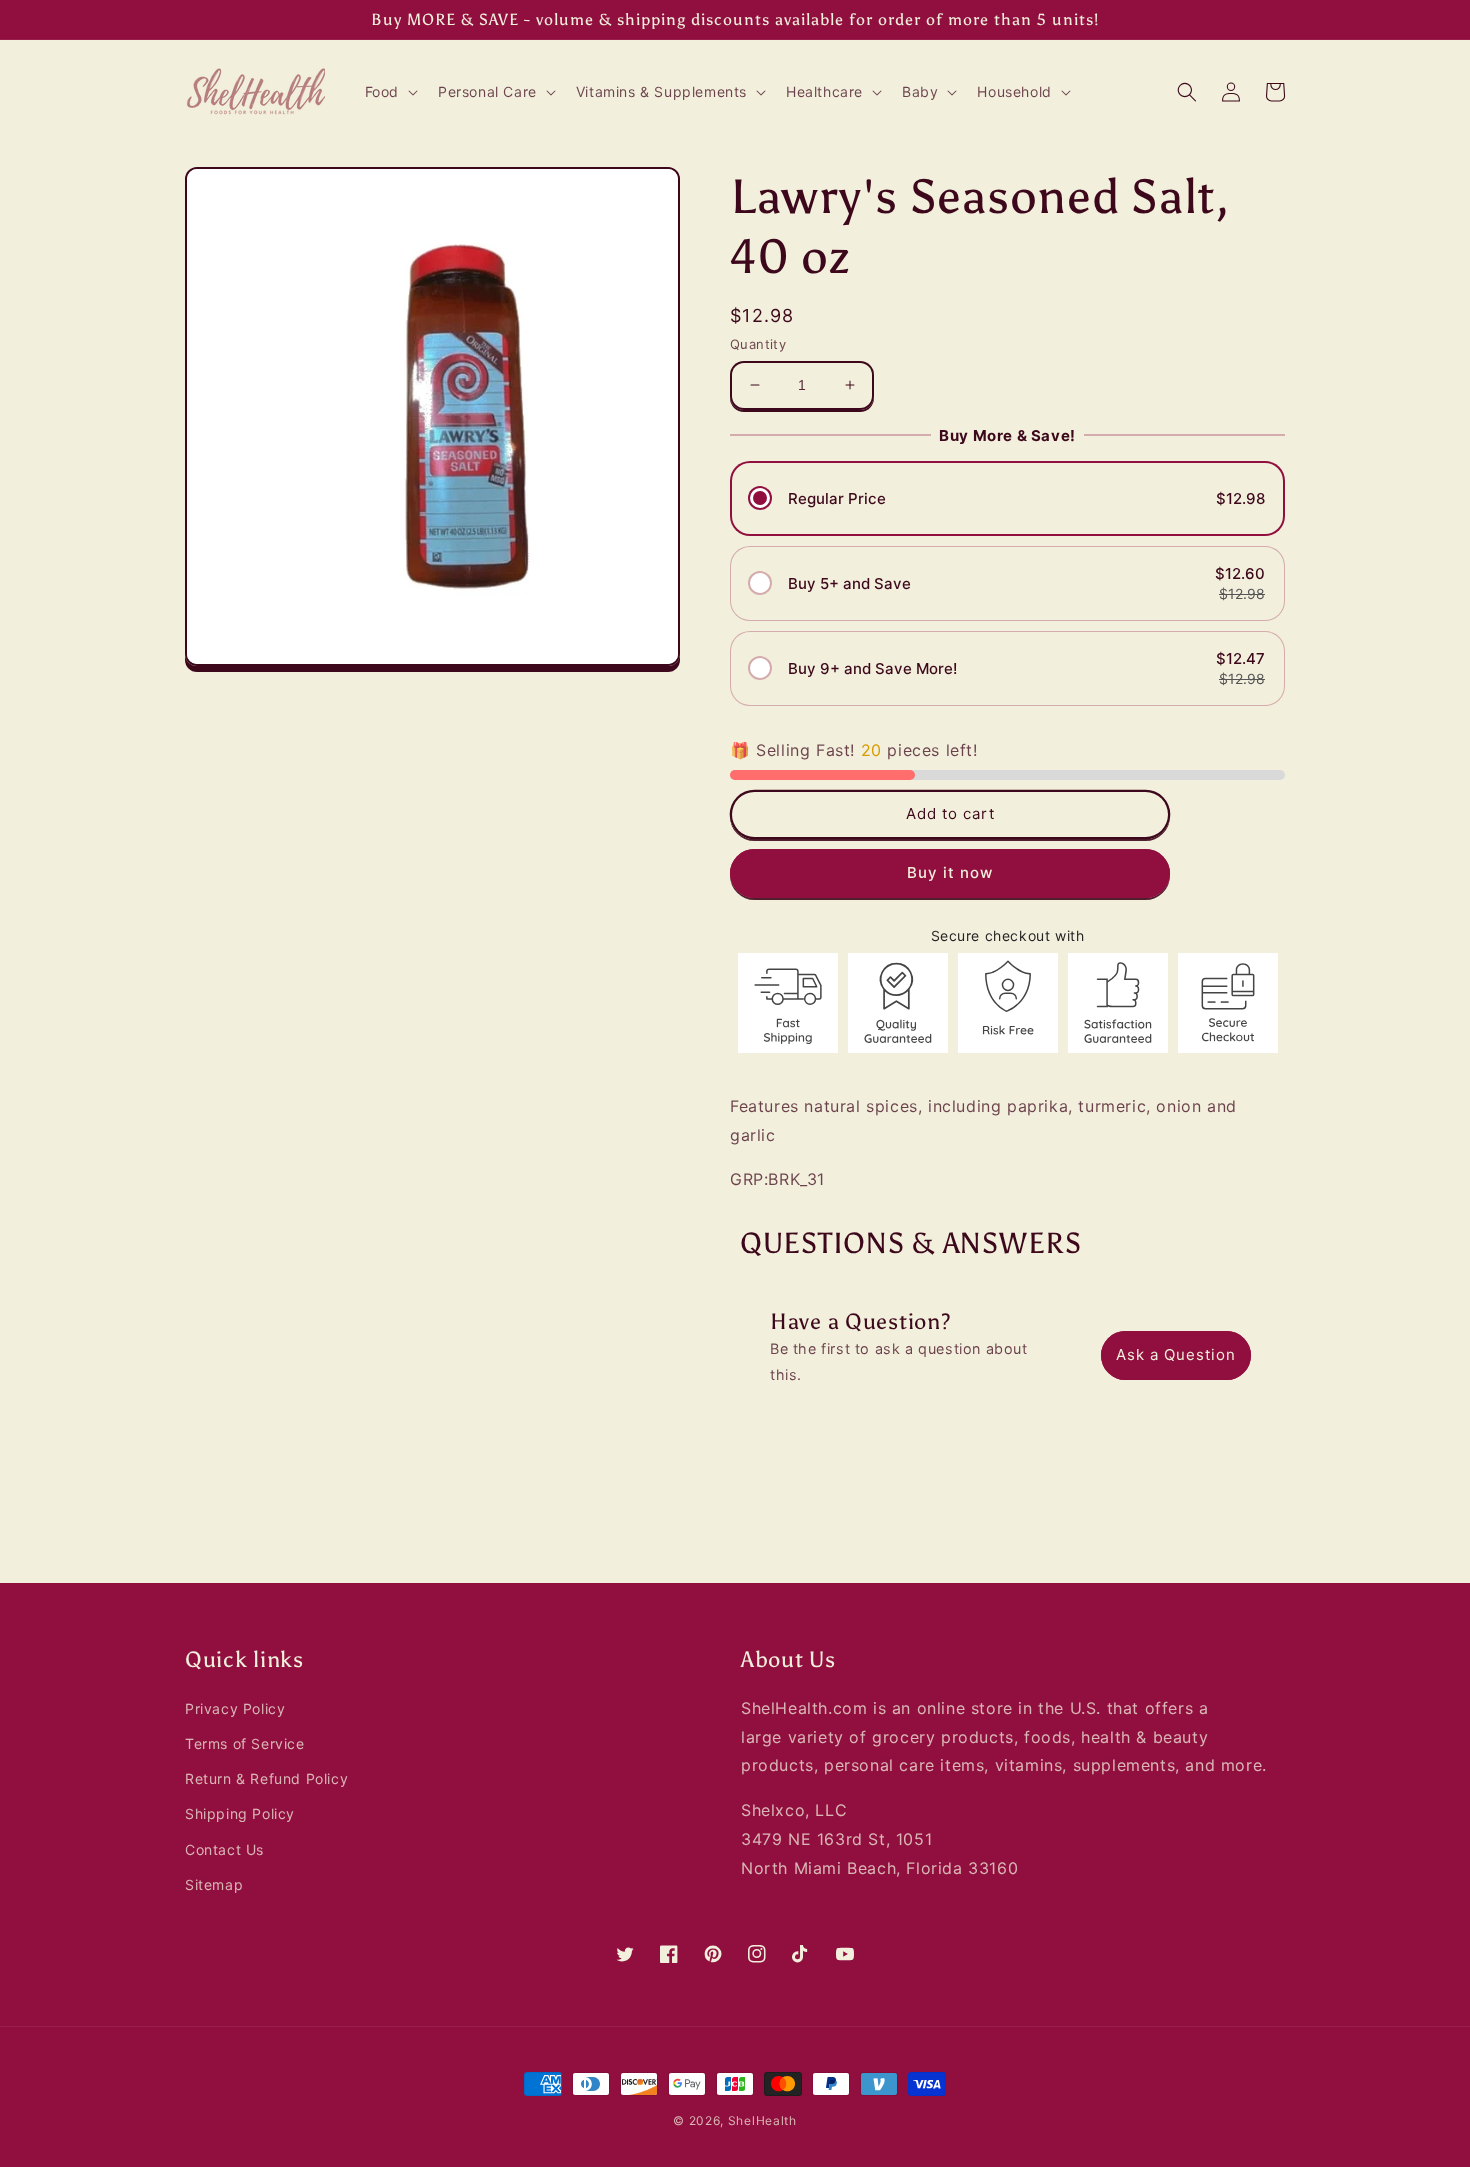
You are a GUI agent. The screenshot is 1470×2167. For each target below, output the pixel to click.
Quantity (758, 344)
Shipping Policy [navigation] (240, 1813)
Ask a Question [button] (1176, 1354)
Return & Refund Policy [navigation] (266, 1778)
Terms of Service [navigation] (245, 1743)
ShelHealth (762, 2120)
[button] (389, 92)
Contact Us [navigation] (224, 1849)
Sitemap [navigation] (214, 1884)
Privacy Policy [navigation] (235, 1708)
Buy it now (950, 872)
